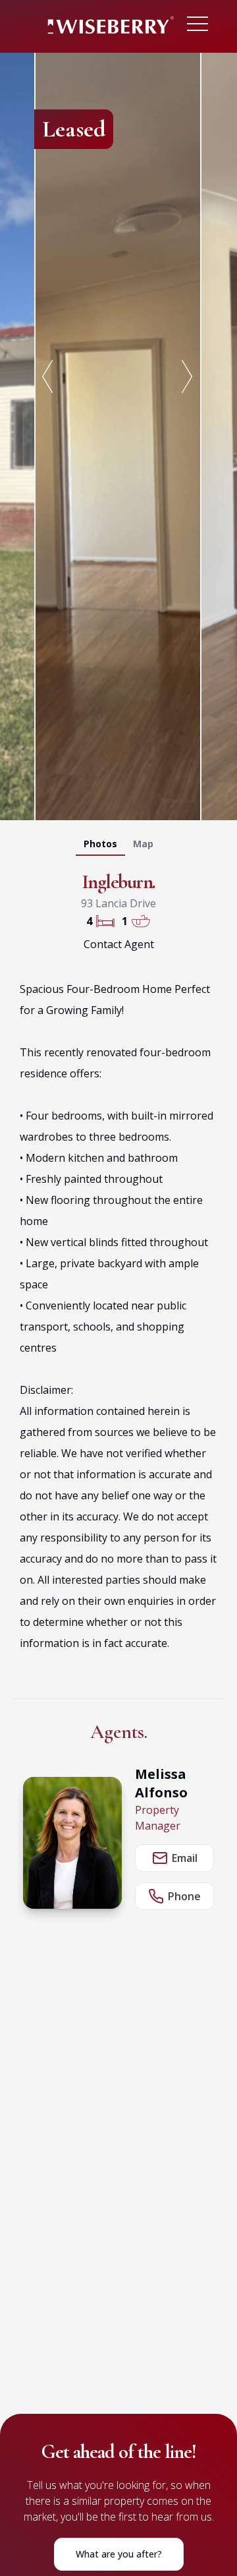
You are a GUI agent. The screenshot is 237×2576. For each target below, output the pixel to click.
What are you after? (119, 2554)
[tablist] (118, 847)
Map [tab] (143, 844)
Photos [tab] (100, 844)
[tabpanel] (118, 434)
